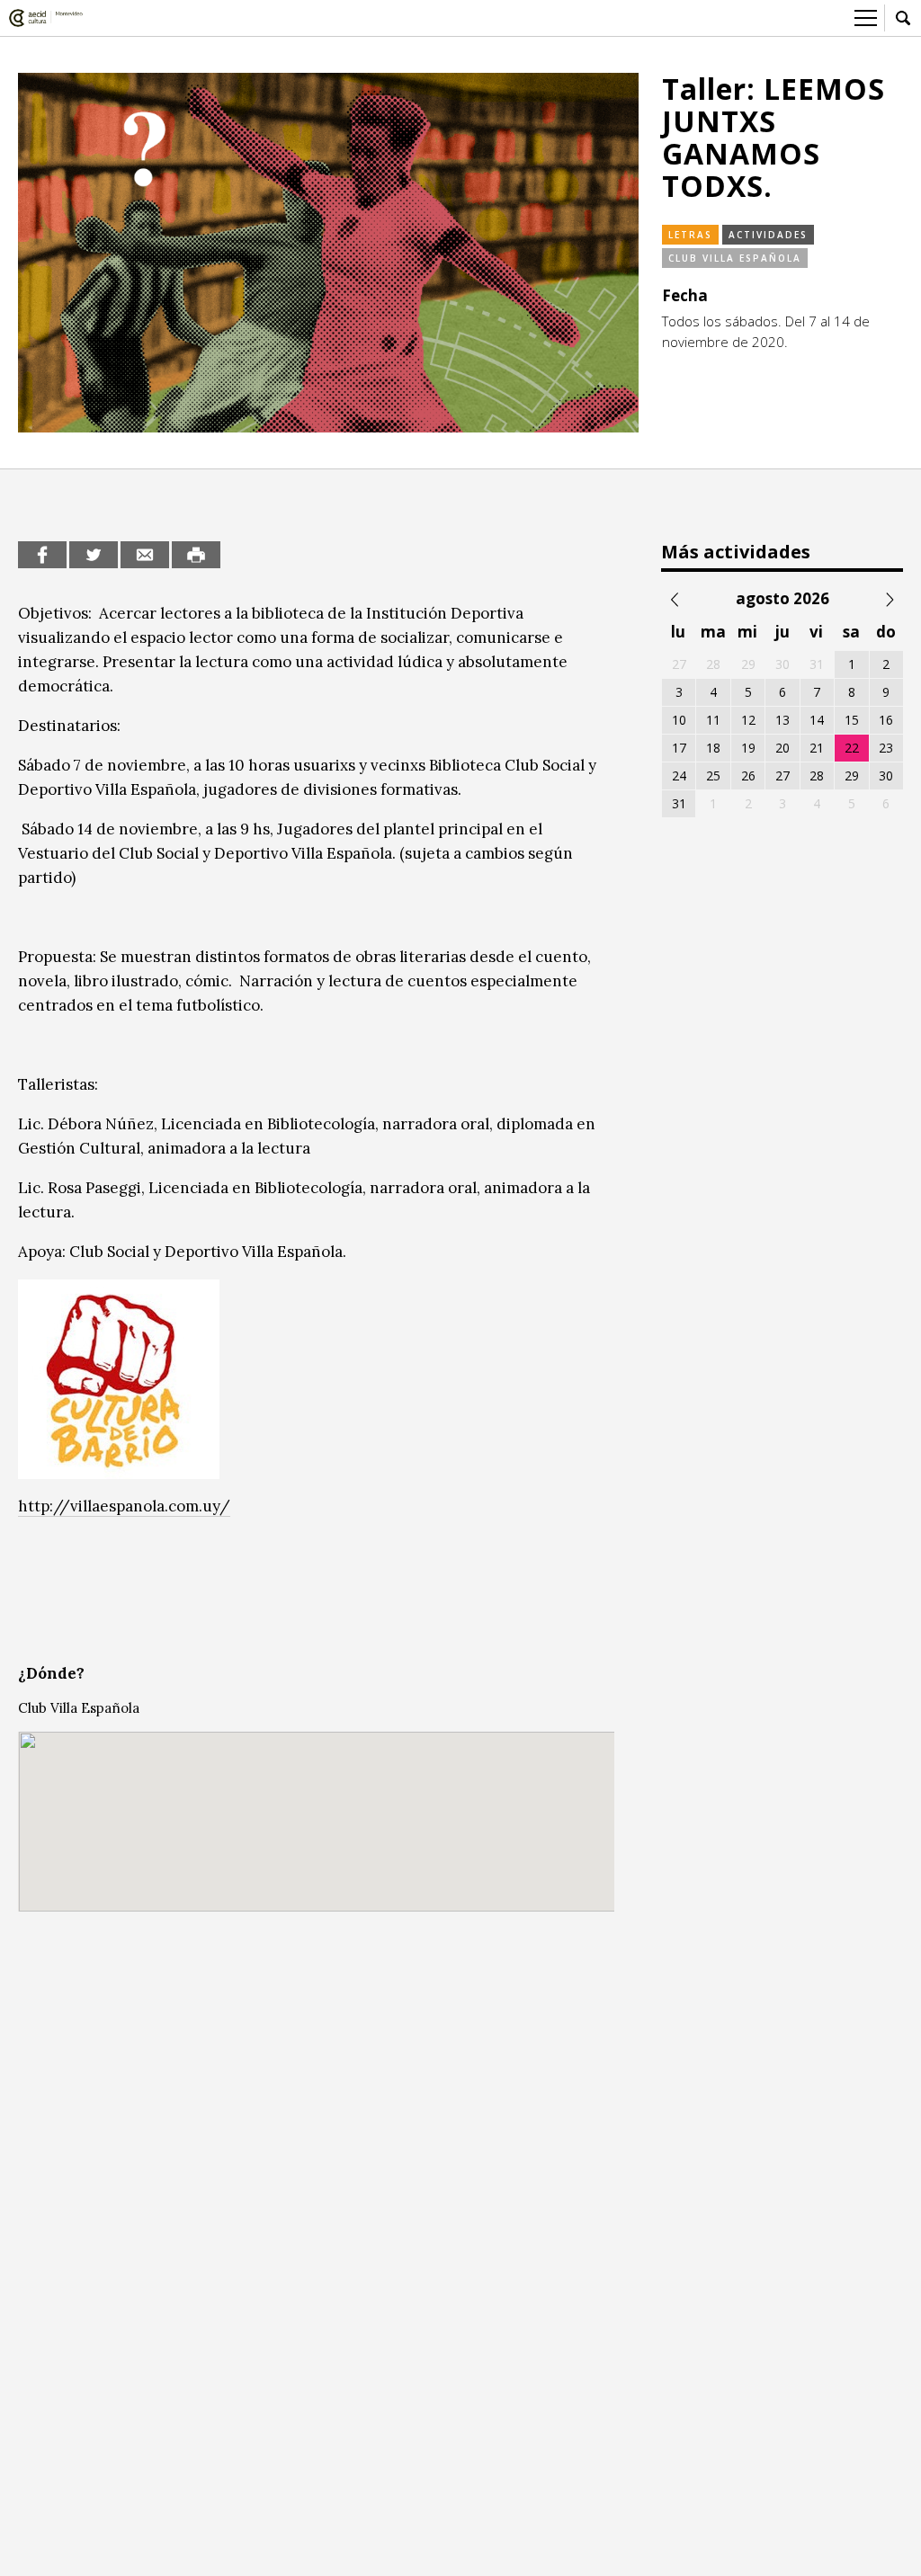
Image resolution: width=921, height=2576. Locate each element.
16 (886, 720)
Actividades (768, 235)
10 (679, 720)
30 (886, 775)
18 (713, 748)
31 (679, 803)
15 (852, 720)
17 (679, 748)
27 (782, 775)
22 (852, 748)
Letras (690, 235)
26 (748, 775)
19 (748, 748)
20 (782, 748)
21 (817, 748)
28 (817, 775)
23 (886, 748)
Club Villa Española (735, 258)
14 (817, 720)
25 (713, 775)
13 (782, 720)
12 (748, 720)
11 (713, 720)
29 (852, 775)
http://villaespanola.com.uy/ (124, 1506)
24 (679, 775)
